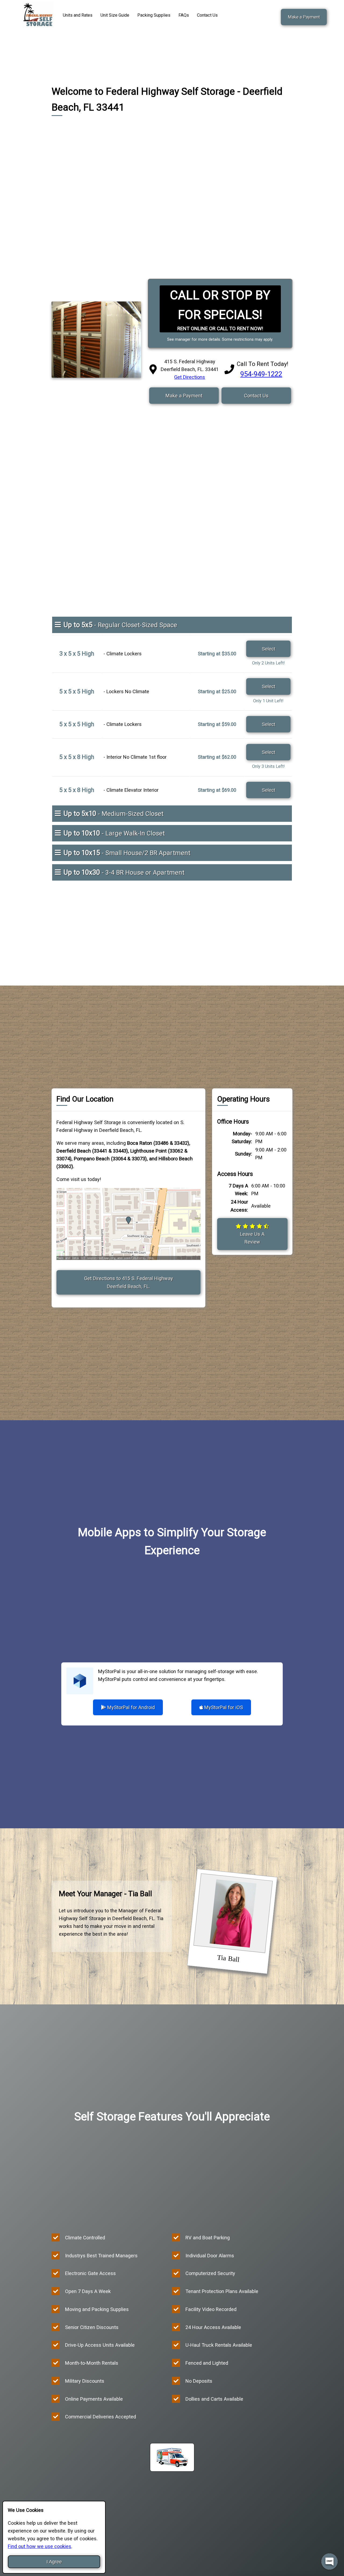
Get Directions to (129, 1282)
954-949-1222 (261, 374)
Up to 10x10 (114, 833)
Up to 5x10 (113, 813)
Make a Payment (304, 17)
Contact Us (207, 15)
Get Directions (190, 377)
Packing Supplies (154, 15)
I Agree (54, 2562)
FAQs (184, 15)
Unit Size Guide (115, 15)
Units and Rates (78, 15)
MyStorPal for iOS (223, 1707)
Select (268, 649)
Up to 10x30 (124, 872)
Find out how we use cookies (40, 2546)
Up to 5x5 (120, 625)
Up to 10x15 (127, 853)
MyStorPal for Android (130, 1707)
